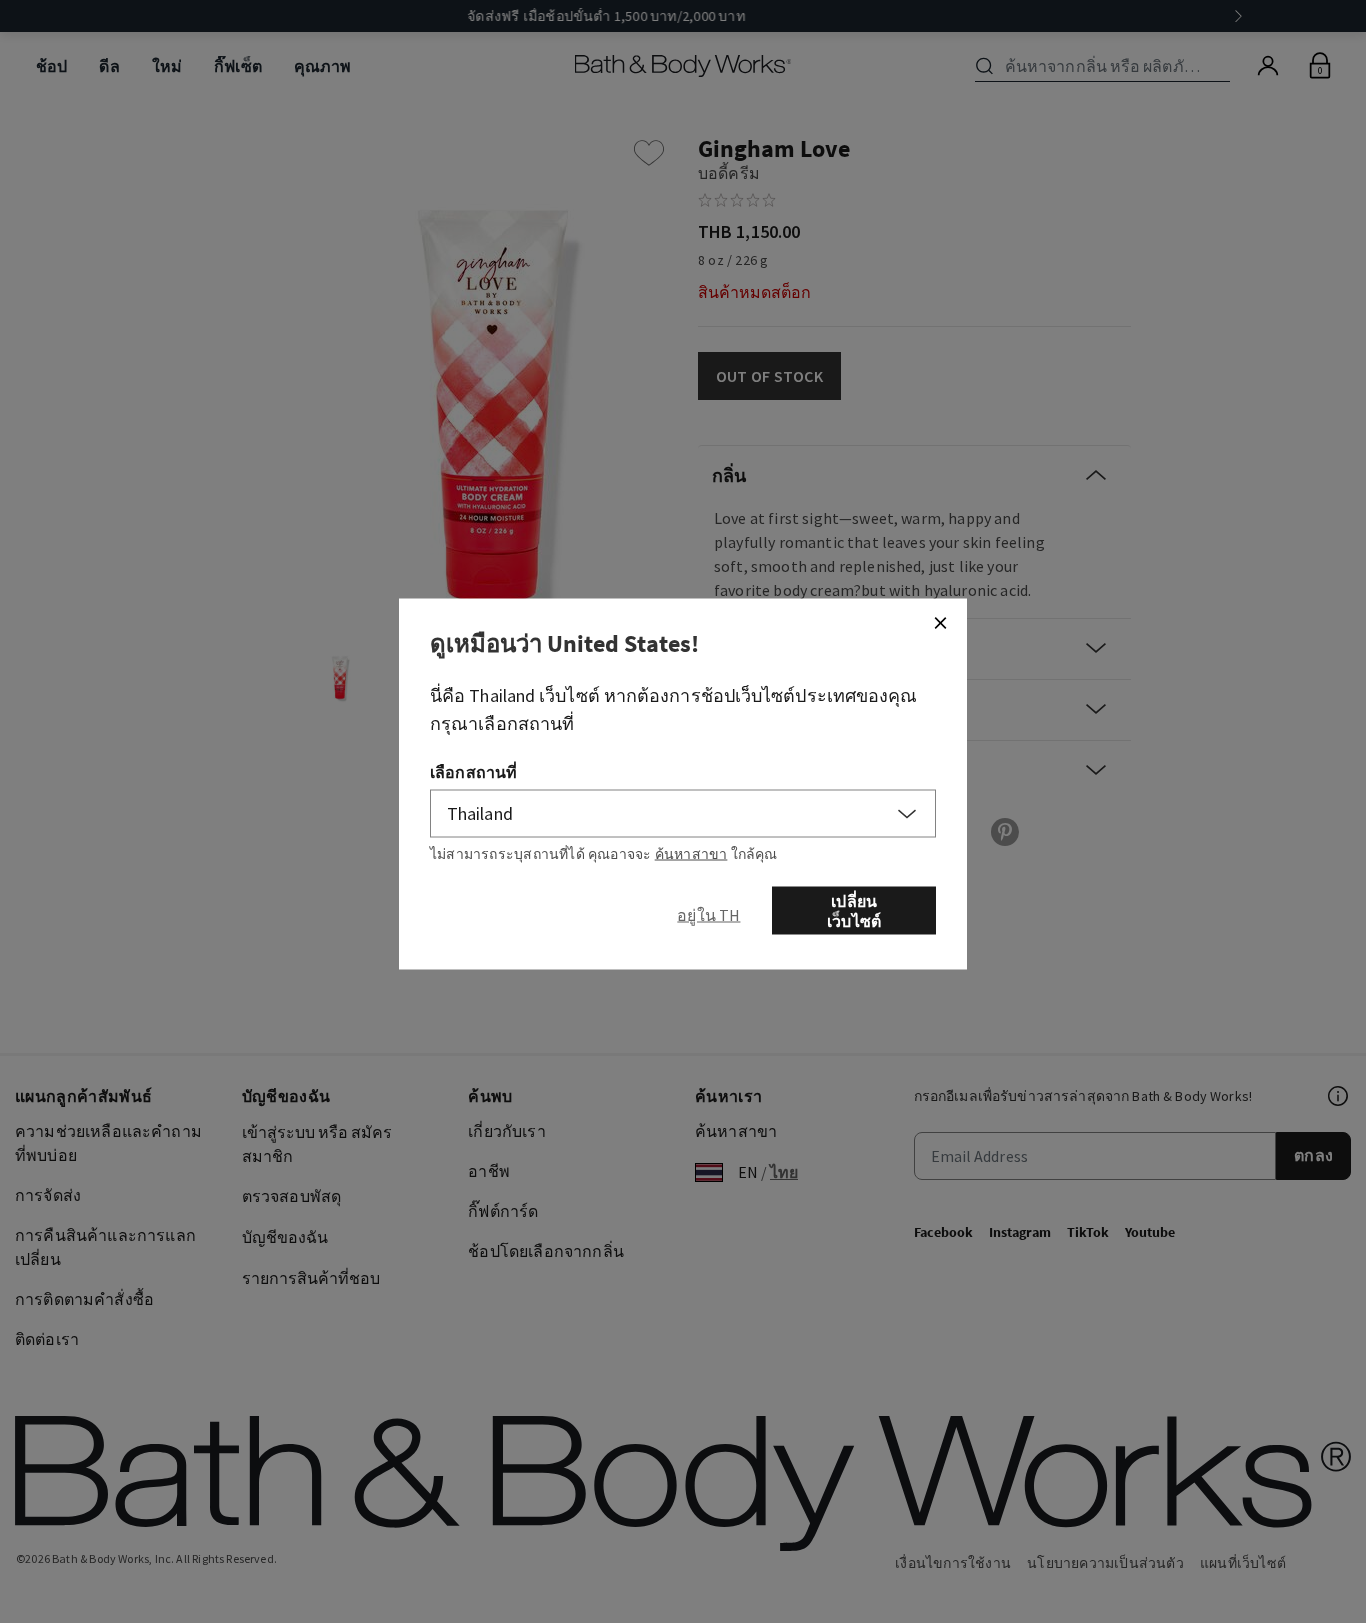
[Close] (940, 622)
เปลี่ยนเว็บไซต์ (854, 910)
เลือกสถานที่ (473, 771)
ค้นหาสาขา (691, 853)
